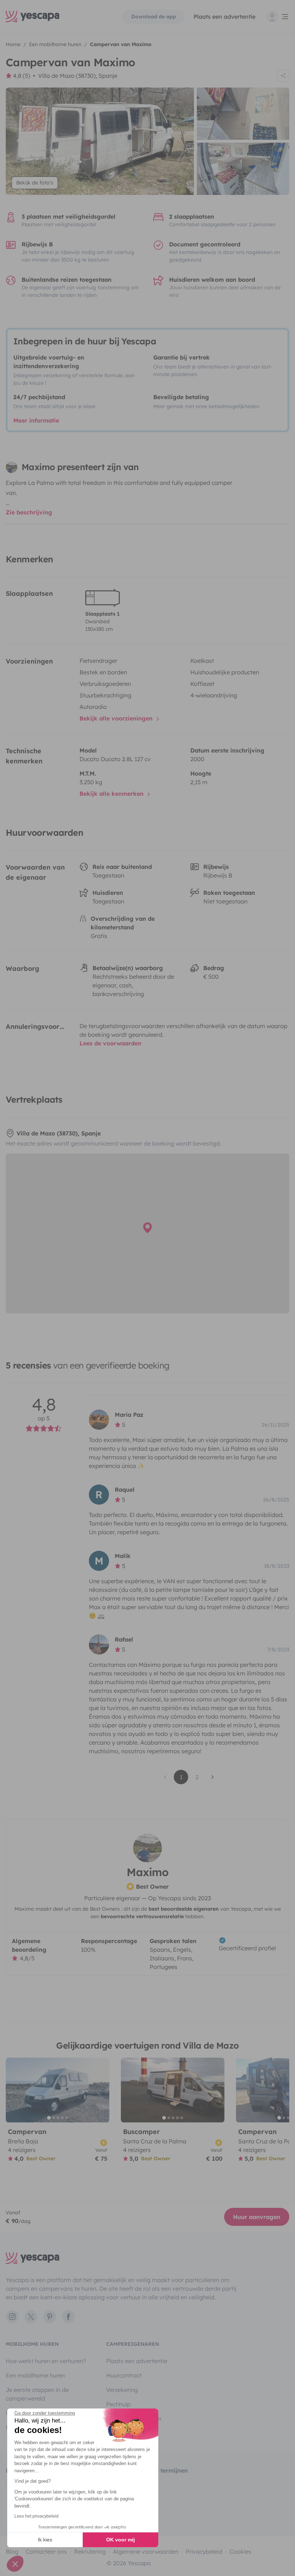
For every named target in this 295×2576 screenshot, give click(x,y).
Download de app (154, 17)
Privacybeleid (204, 2552)
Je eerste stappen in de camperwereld (37, 2394)
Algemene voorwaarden (146, 2552)
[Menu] (278, 17)
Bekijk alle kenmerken (112, 794)
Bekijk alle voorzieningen (117, 718)
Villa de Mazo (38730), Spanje (78, 76)
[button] (15, 2564)
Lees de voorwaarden (110, 1043)
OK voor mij (121, 2540)
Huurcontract (124, 2375)
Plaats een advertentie (137, 2361)
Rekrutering (90, 2552)
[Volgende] (101, 2090)
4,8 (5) (22, 76)
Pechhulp (118, 2404)
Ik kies (45, 2540)
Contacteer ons (46, 2552)
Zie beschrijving (29, 512)
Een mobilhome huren (35, 2375)
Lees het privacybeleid (37, 2516)
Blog (12, 2552)
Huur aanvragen (257, 2217)
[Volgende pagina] (213, 1777)
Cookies (240, 2552)
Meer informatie (36, 420)
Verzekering (122, 2390)
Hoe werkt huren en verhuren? (46, 2361)
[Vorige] (14, 2090)
